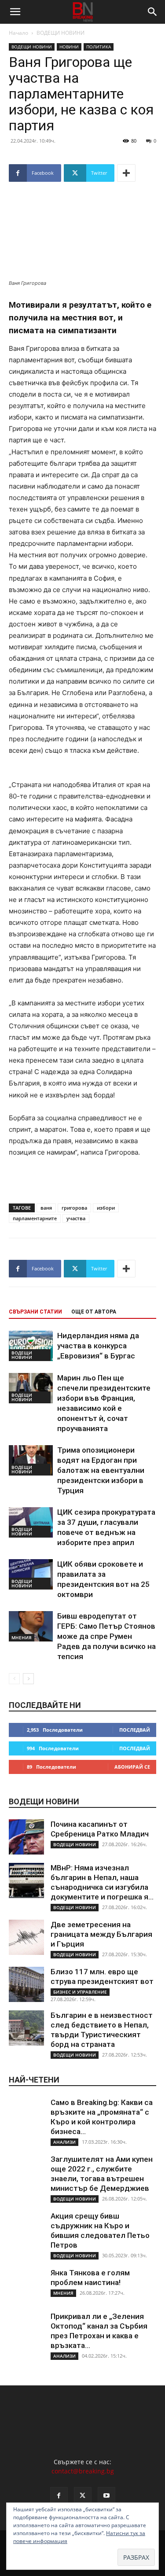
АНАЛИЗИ (64, 2142)
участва (76, 1218)
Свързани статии (35, 1312)
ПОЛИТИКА (99, 47)
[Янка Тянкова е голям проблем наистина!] (26, 2285)
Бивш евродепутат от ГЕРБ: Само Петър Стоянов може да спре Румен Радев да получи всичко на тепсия (106, 1636)
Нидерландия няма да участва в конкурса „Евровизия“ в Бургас (98, 1346)
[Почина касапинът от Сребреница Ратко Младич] (26, 1837)
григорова (74, 1208)
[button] (15, 12)
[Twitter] (83, 2496)
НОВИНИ (69, 47)
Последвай (135, 1730)
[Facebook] (59, 2496)
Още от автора (94, 1312)
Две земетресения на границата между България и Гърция (101, 1934)
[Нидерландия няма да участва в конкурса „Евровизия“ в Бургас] (31, 1346)
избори (106, 1208)
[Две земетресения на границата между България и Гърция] (26, 1937)
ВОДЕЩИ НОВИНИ (60, 33)
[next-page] (28, 1679)
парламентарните (35, 1218)
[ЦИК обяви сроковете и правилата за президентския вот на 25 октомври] (31, 1574)
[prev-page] (14, 1679)
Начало (18, 33)
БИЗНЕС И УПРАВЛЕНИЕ (80, 1992)
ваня (46, 1208)
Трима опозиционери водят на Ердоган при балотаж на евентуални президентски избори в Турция (101, 1470)
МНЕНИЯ (22, 1638)
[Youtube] (106, 2496)
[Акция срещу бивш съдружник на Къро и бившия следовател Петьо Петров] (26, 2229)
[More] (126, 173)
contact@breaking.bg (83, 2471)
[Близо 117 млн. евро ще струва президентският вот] (26, 1984)
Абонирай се (132, 1767)
